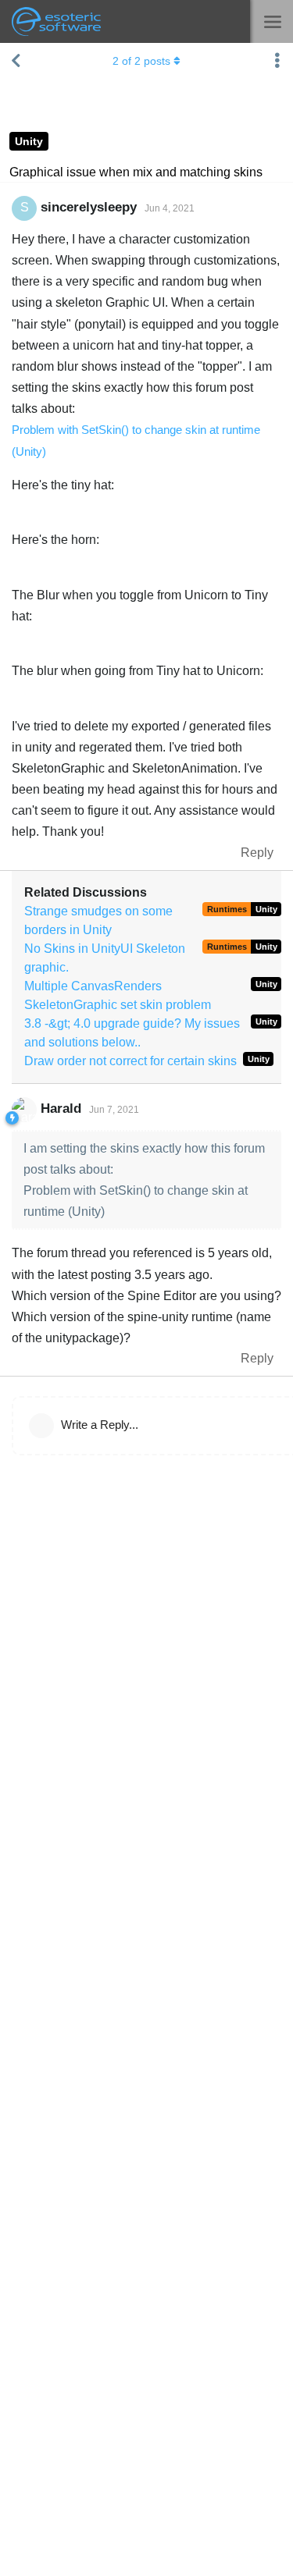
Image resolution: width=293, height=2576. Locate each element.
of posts (141, 61)
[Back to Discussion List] (16, 61)
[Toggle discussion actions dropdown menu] (277, 61)
